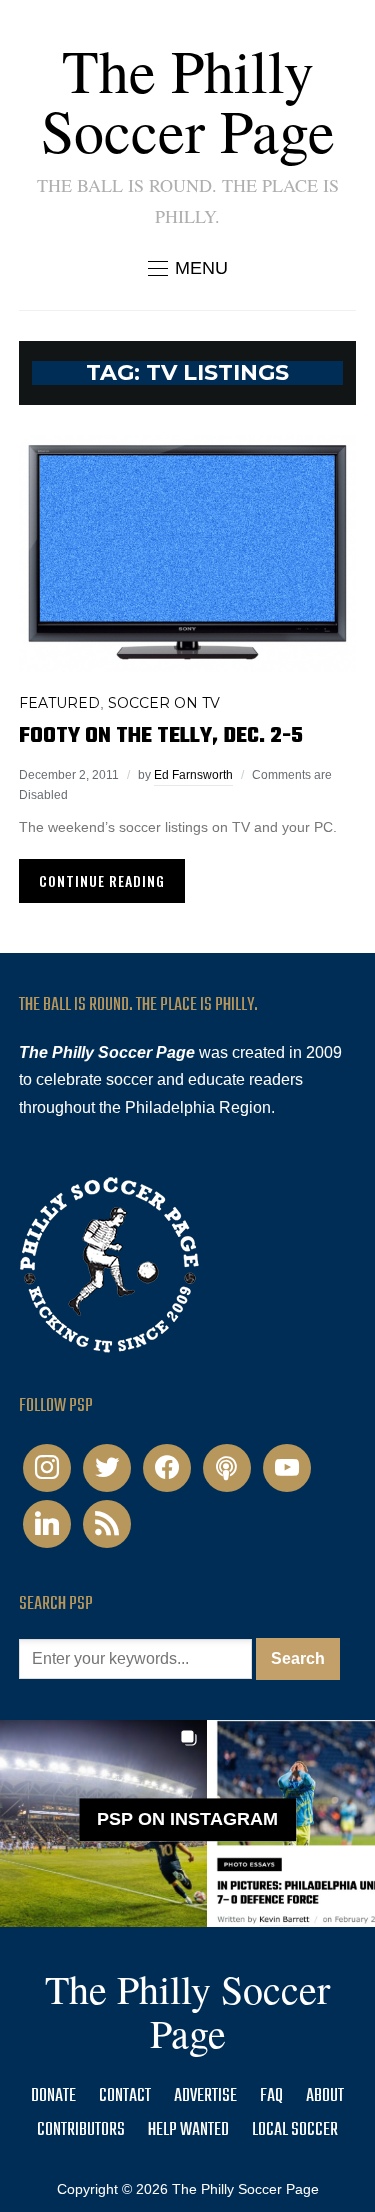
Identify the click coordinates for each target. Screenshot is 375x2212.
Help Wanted (188, 2130)
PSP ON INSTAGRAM (187, 1820)
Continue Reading (102, 880)
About (325, 2096)
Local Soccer (295, 2130)
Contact (125, 2096)
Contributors (81, 2130)
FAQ (271, 2096)
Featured (59, 703)
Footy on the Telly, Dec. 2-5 (161, 736)
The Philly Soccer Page (188, 100)
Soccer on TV (164, 703)
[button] (188, 268)
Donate (53, 2096)
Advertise (205, 2096)
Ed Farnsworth (193, 775)
